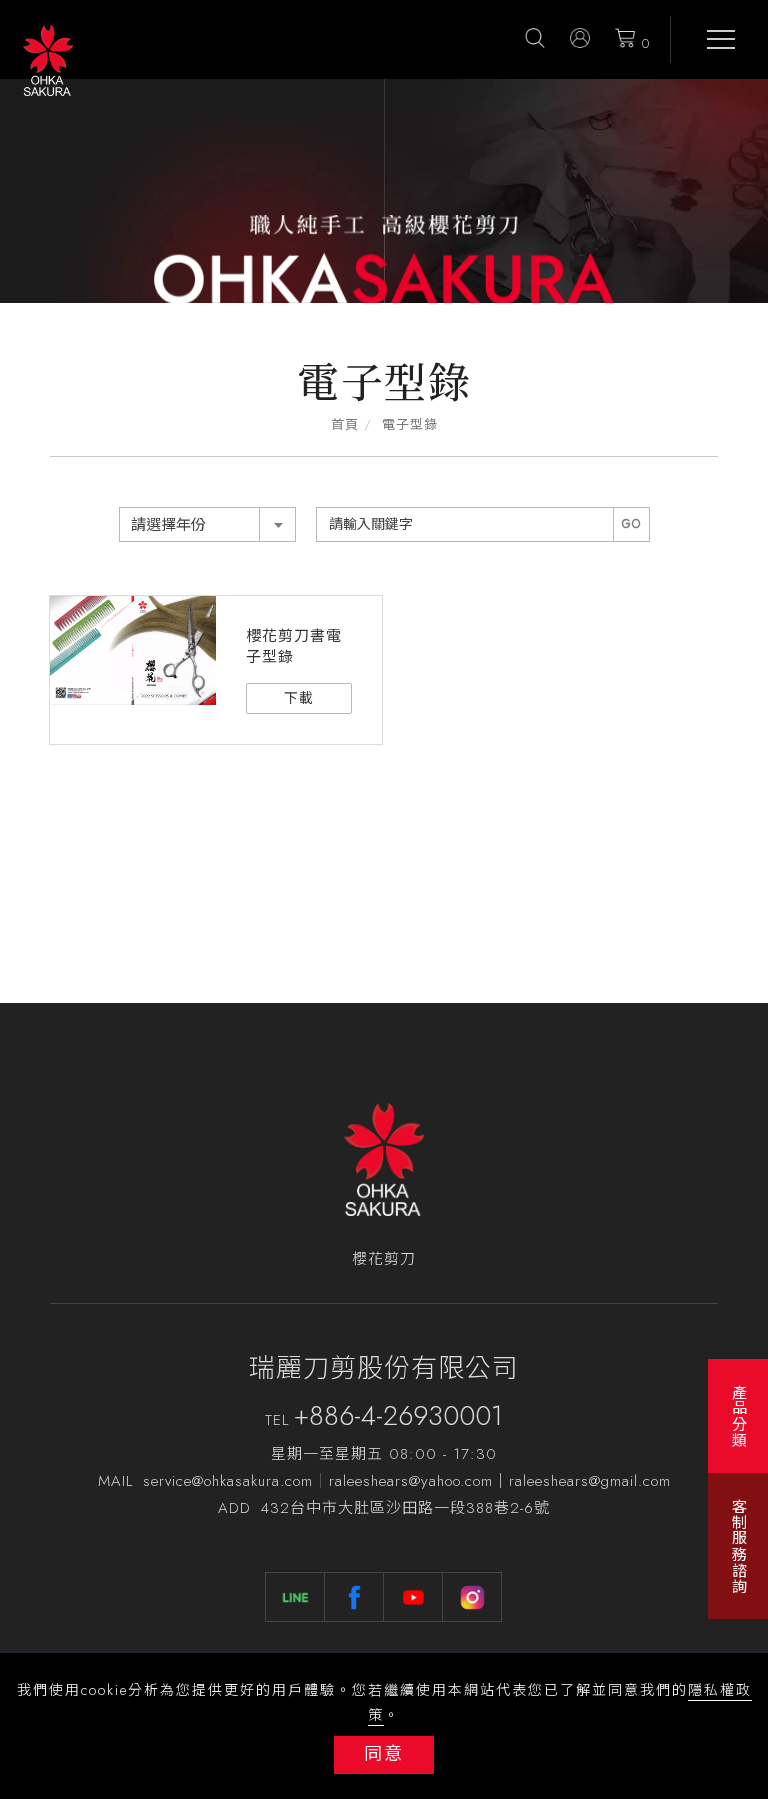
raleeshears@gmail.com (590, 1481)
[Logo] (48, 59)
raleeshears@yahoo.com (411, 1481)
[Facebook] (354, 1597)
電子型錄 (410, 424)
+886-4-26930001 (398, 1415)
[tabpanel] (384, 191)
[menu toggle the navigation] (713, 39)
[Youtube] (413, 1597)
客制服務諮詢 (739, 1546)
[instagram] (472, 1597)
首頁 (345, 424)
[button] (535, 37)
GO (631, 524)
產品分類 (739, 1416)
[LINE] (295, 1597)
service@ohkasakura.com (228, 1481)
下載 (299, 698)
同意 (384, 1754)
